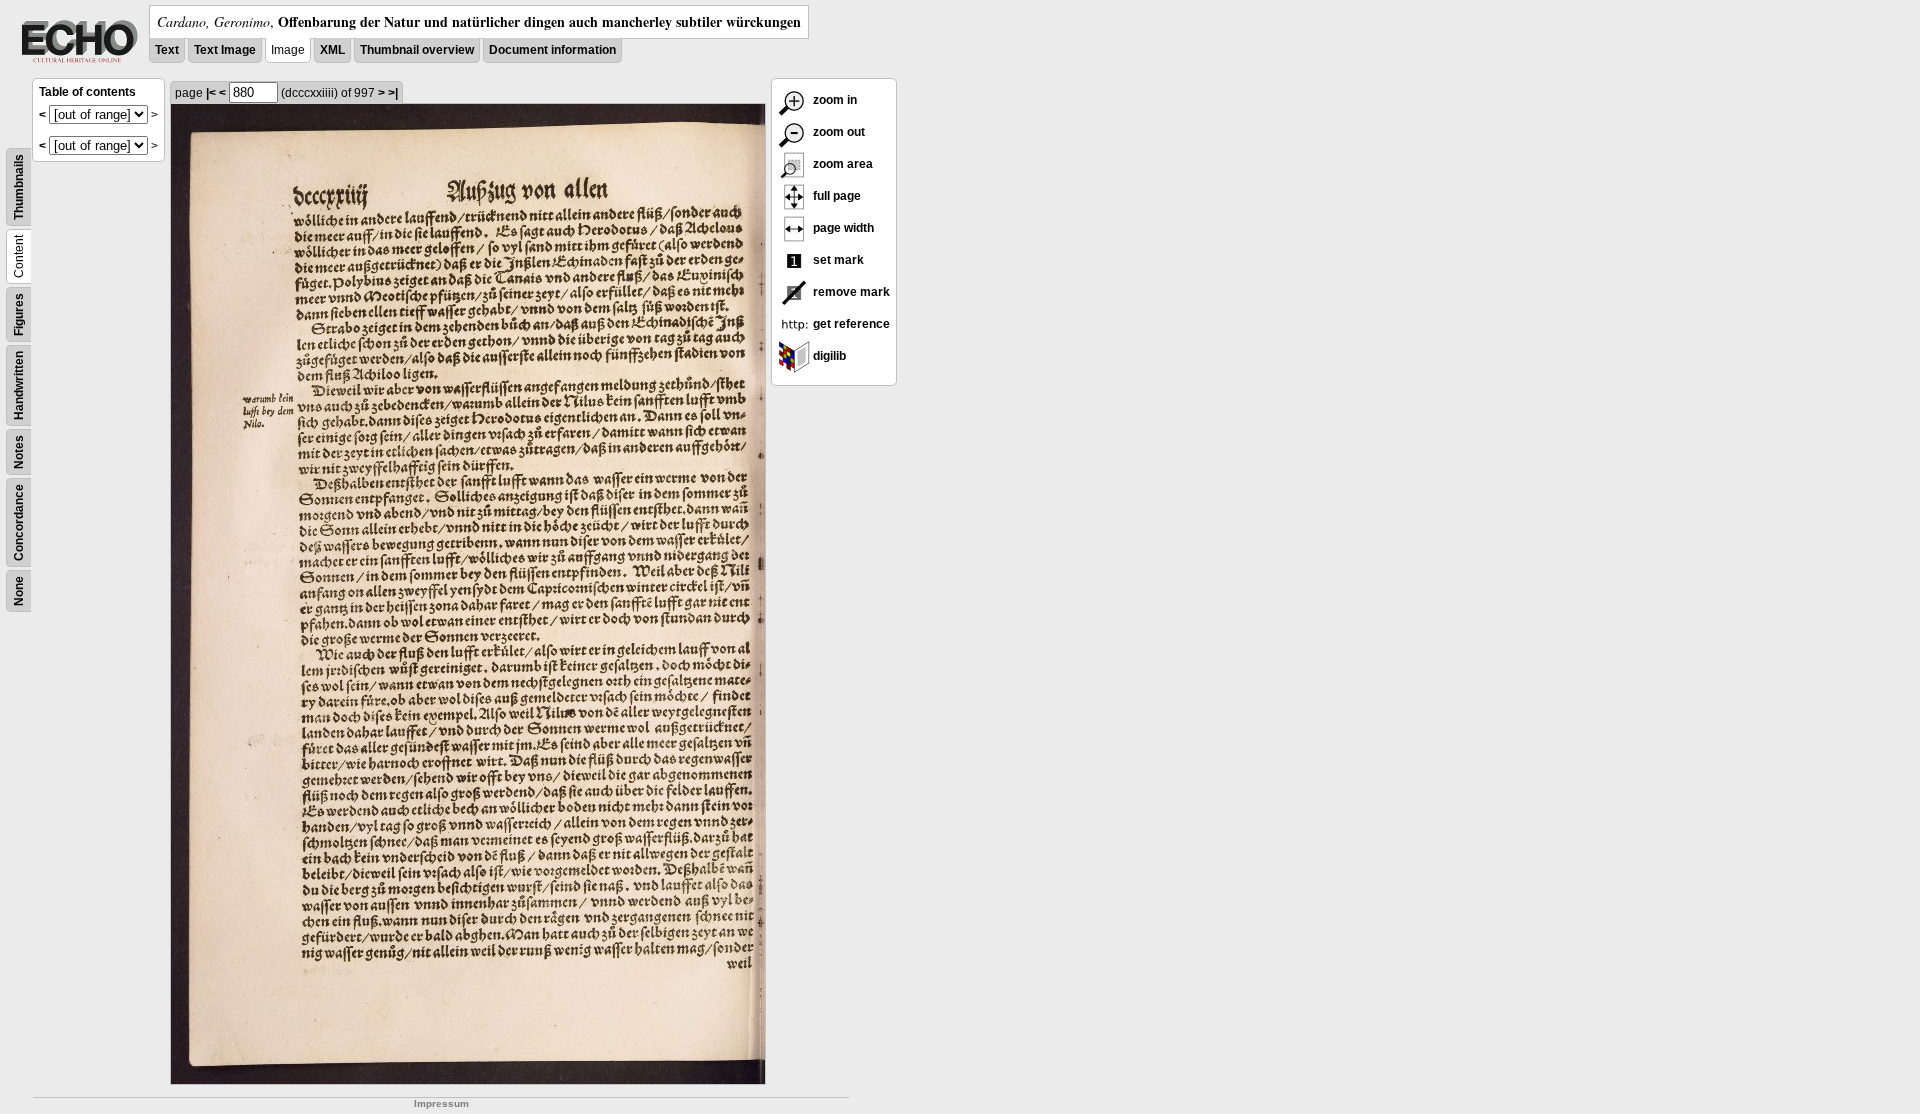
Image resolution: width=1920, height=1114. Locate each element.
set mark (837, 260)
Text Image (225, 50)
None (19, 591)
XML (332, 50)
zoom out (837, 132)
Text (167, 50)
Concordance (19, 522)
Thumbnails (19, 187)
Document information (552, 50)
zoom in (833, 100)
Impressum (441, 1103)
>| (393, 93)
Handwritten (19, 385)
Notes (19, 452)
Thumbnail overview (417, 50)
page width (842, 228)
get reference (850, 324)
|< (211, 93)
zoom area (841, 164)
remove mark (850, 292)
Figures (19, 314)
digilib (828, 356)
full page (835, 196)
